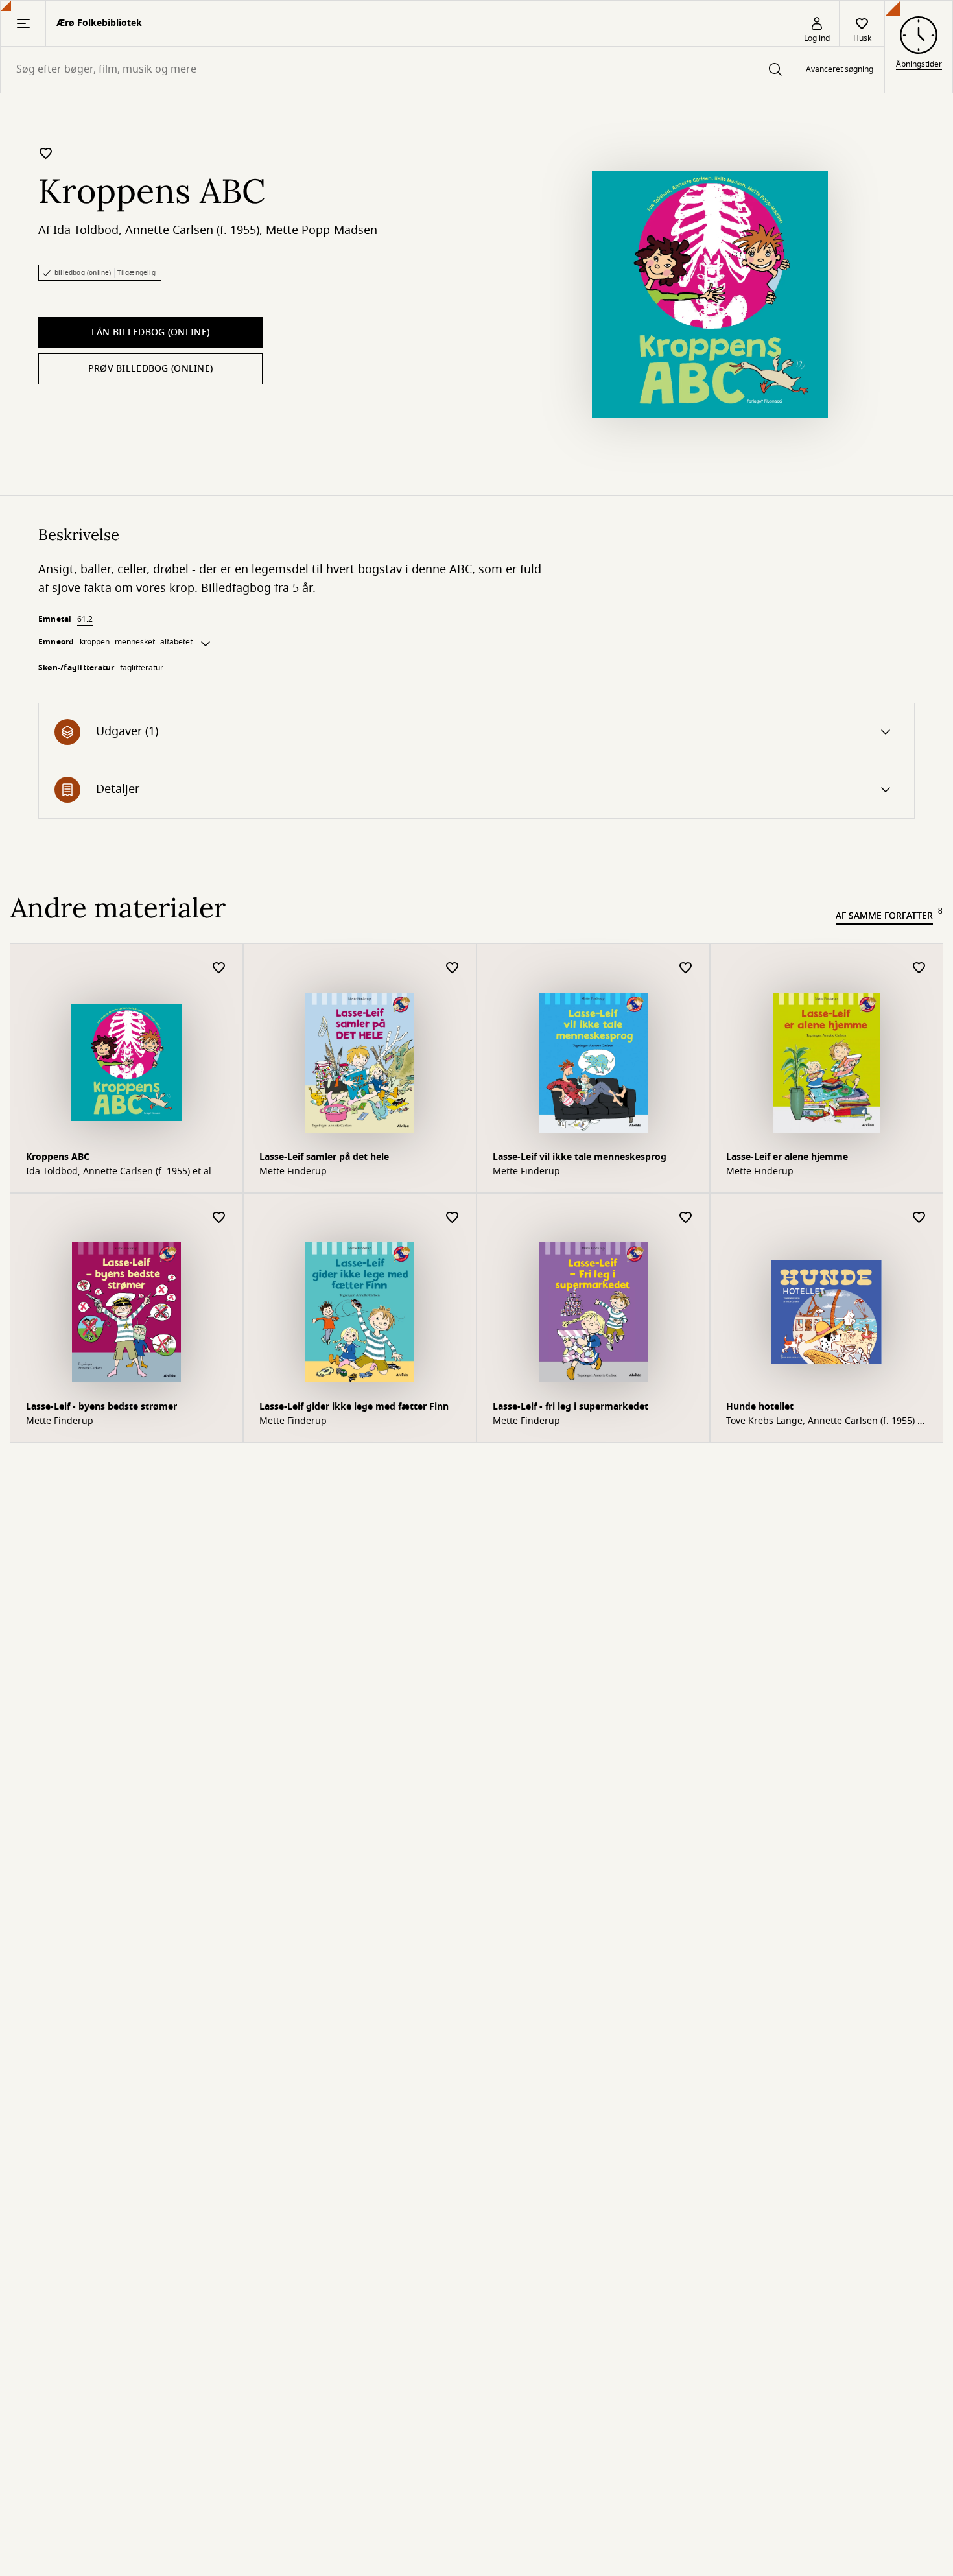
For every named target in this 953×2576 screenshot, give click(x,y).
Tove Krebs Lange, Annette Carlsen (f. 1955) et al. (826, 1421)
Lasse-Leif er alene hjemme (787, 1157)
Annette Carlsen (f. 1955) (192, 230)
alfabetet (176, 642)
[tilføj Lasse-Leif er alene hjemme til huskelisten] (919, 968)
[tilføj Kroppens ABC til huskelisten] (46, 153)
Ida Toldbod (86, 230)
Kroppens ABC (58, 1157)
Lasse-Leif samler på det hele (324, 1157)
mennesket (135, 642)
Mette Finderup (293, 1172)
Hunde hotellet (760, 1407)
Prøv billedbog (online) (150, 369)
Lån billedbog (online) (150, 332)
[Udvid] (206, 644)
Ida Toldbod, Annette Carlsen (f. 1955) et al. (120, 1172)
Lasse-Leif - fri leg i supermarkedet (571, 1407)
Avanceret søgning (840, 70)
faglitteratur (142, 668)
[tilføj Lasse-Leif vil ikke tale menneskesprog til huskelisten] (686, 968)
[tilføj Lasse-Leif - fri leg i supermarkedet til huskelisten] (686, 1218)
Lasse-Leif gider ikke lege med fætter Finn (354, 1407)
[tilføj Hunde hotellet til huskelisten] (919, 1218)
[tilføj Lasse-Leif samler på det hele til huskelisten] (453, 968)
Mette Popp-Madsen (322, 230)
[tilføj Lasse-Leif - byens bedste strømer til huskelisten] (219, 1218)
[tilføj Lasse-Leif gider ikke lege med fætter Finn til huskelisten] (453, 1218)
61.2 (85, 619)
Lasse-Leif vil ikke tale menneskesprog (580, 1157)
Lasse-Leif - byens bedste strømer (101, 1407)
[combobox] (397, 70)
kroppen (95, 642)
